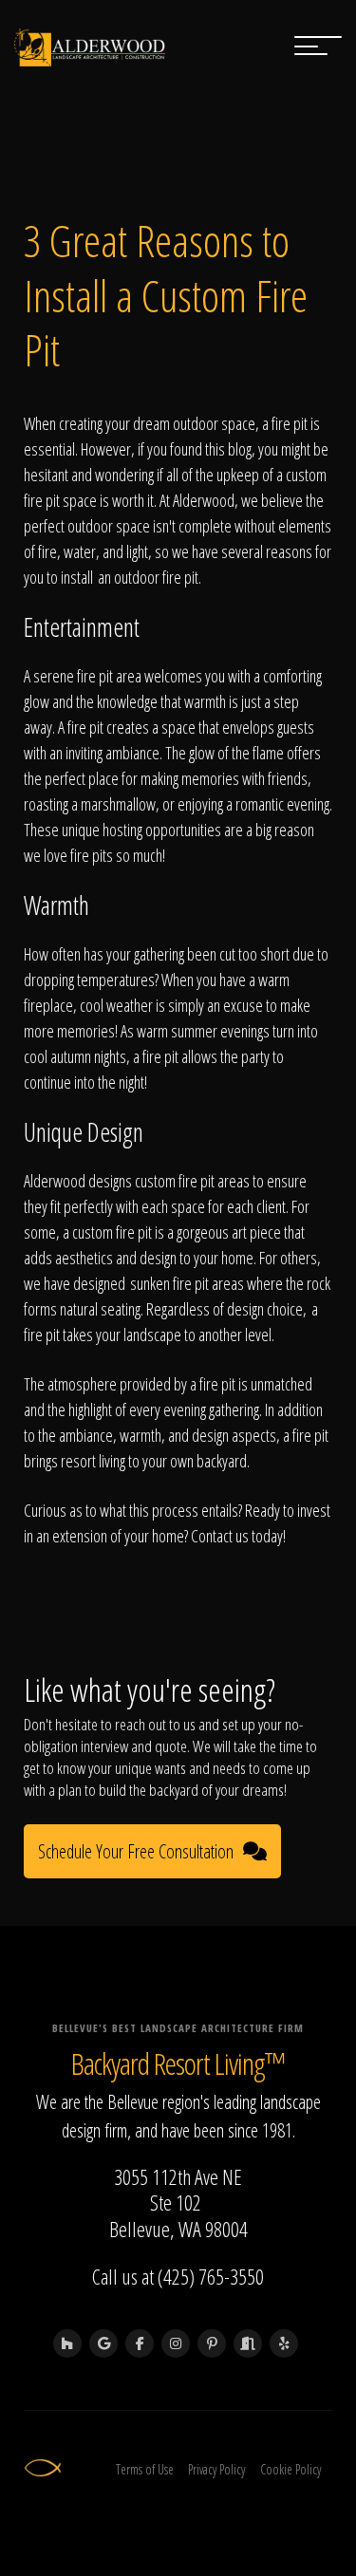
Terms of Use (145, 2469)
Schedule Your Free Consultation (136, 1851)
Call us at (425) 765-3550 (178, 2276)
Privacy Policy (216, 2469)
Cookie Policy (290, 2469)
